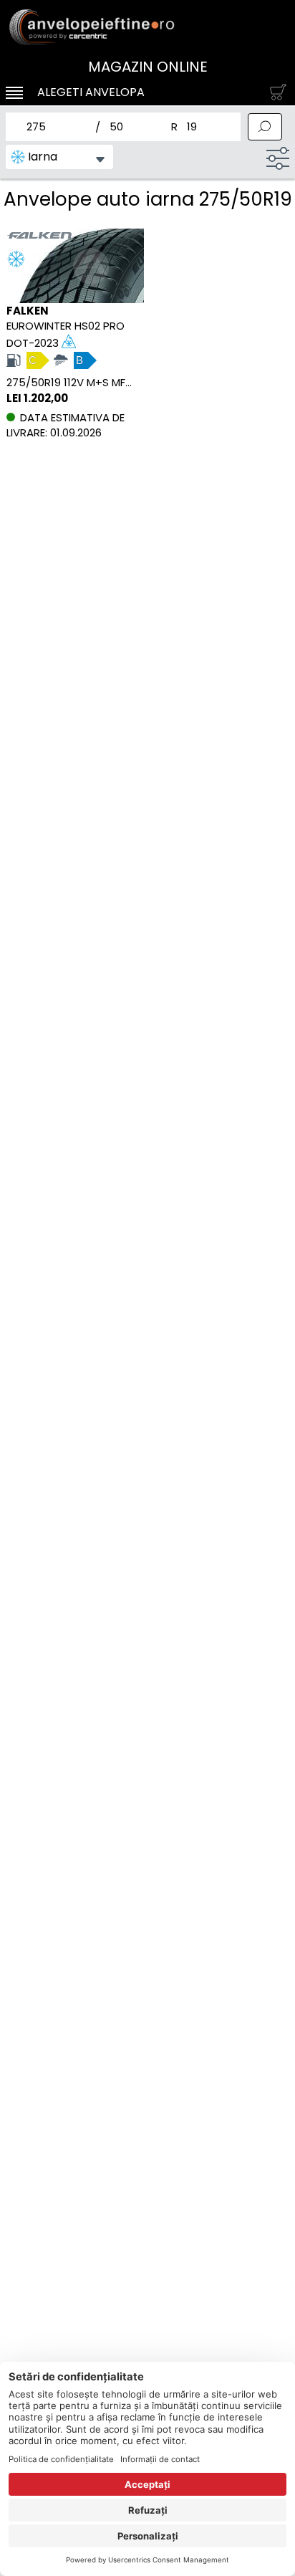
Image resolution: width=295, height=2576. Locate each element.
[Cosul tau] (275, 92)
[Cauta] (265, 127)
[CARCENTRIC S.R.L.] (147, 27)
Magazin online (148, 67)
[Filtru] (278, 158)
